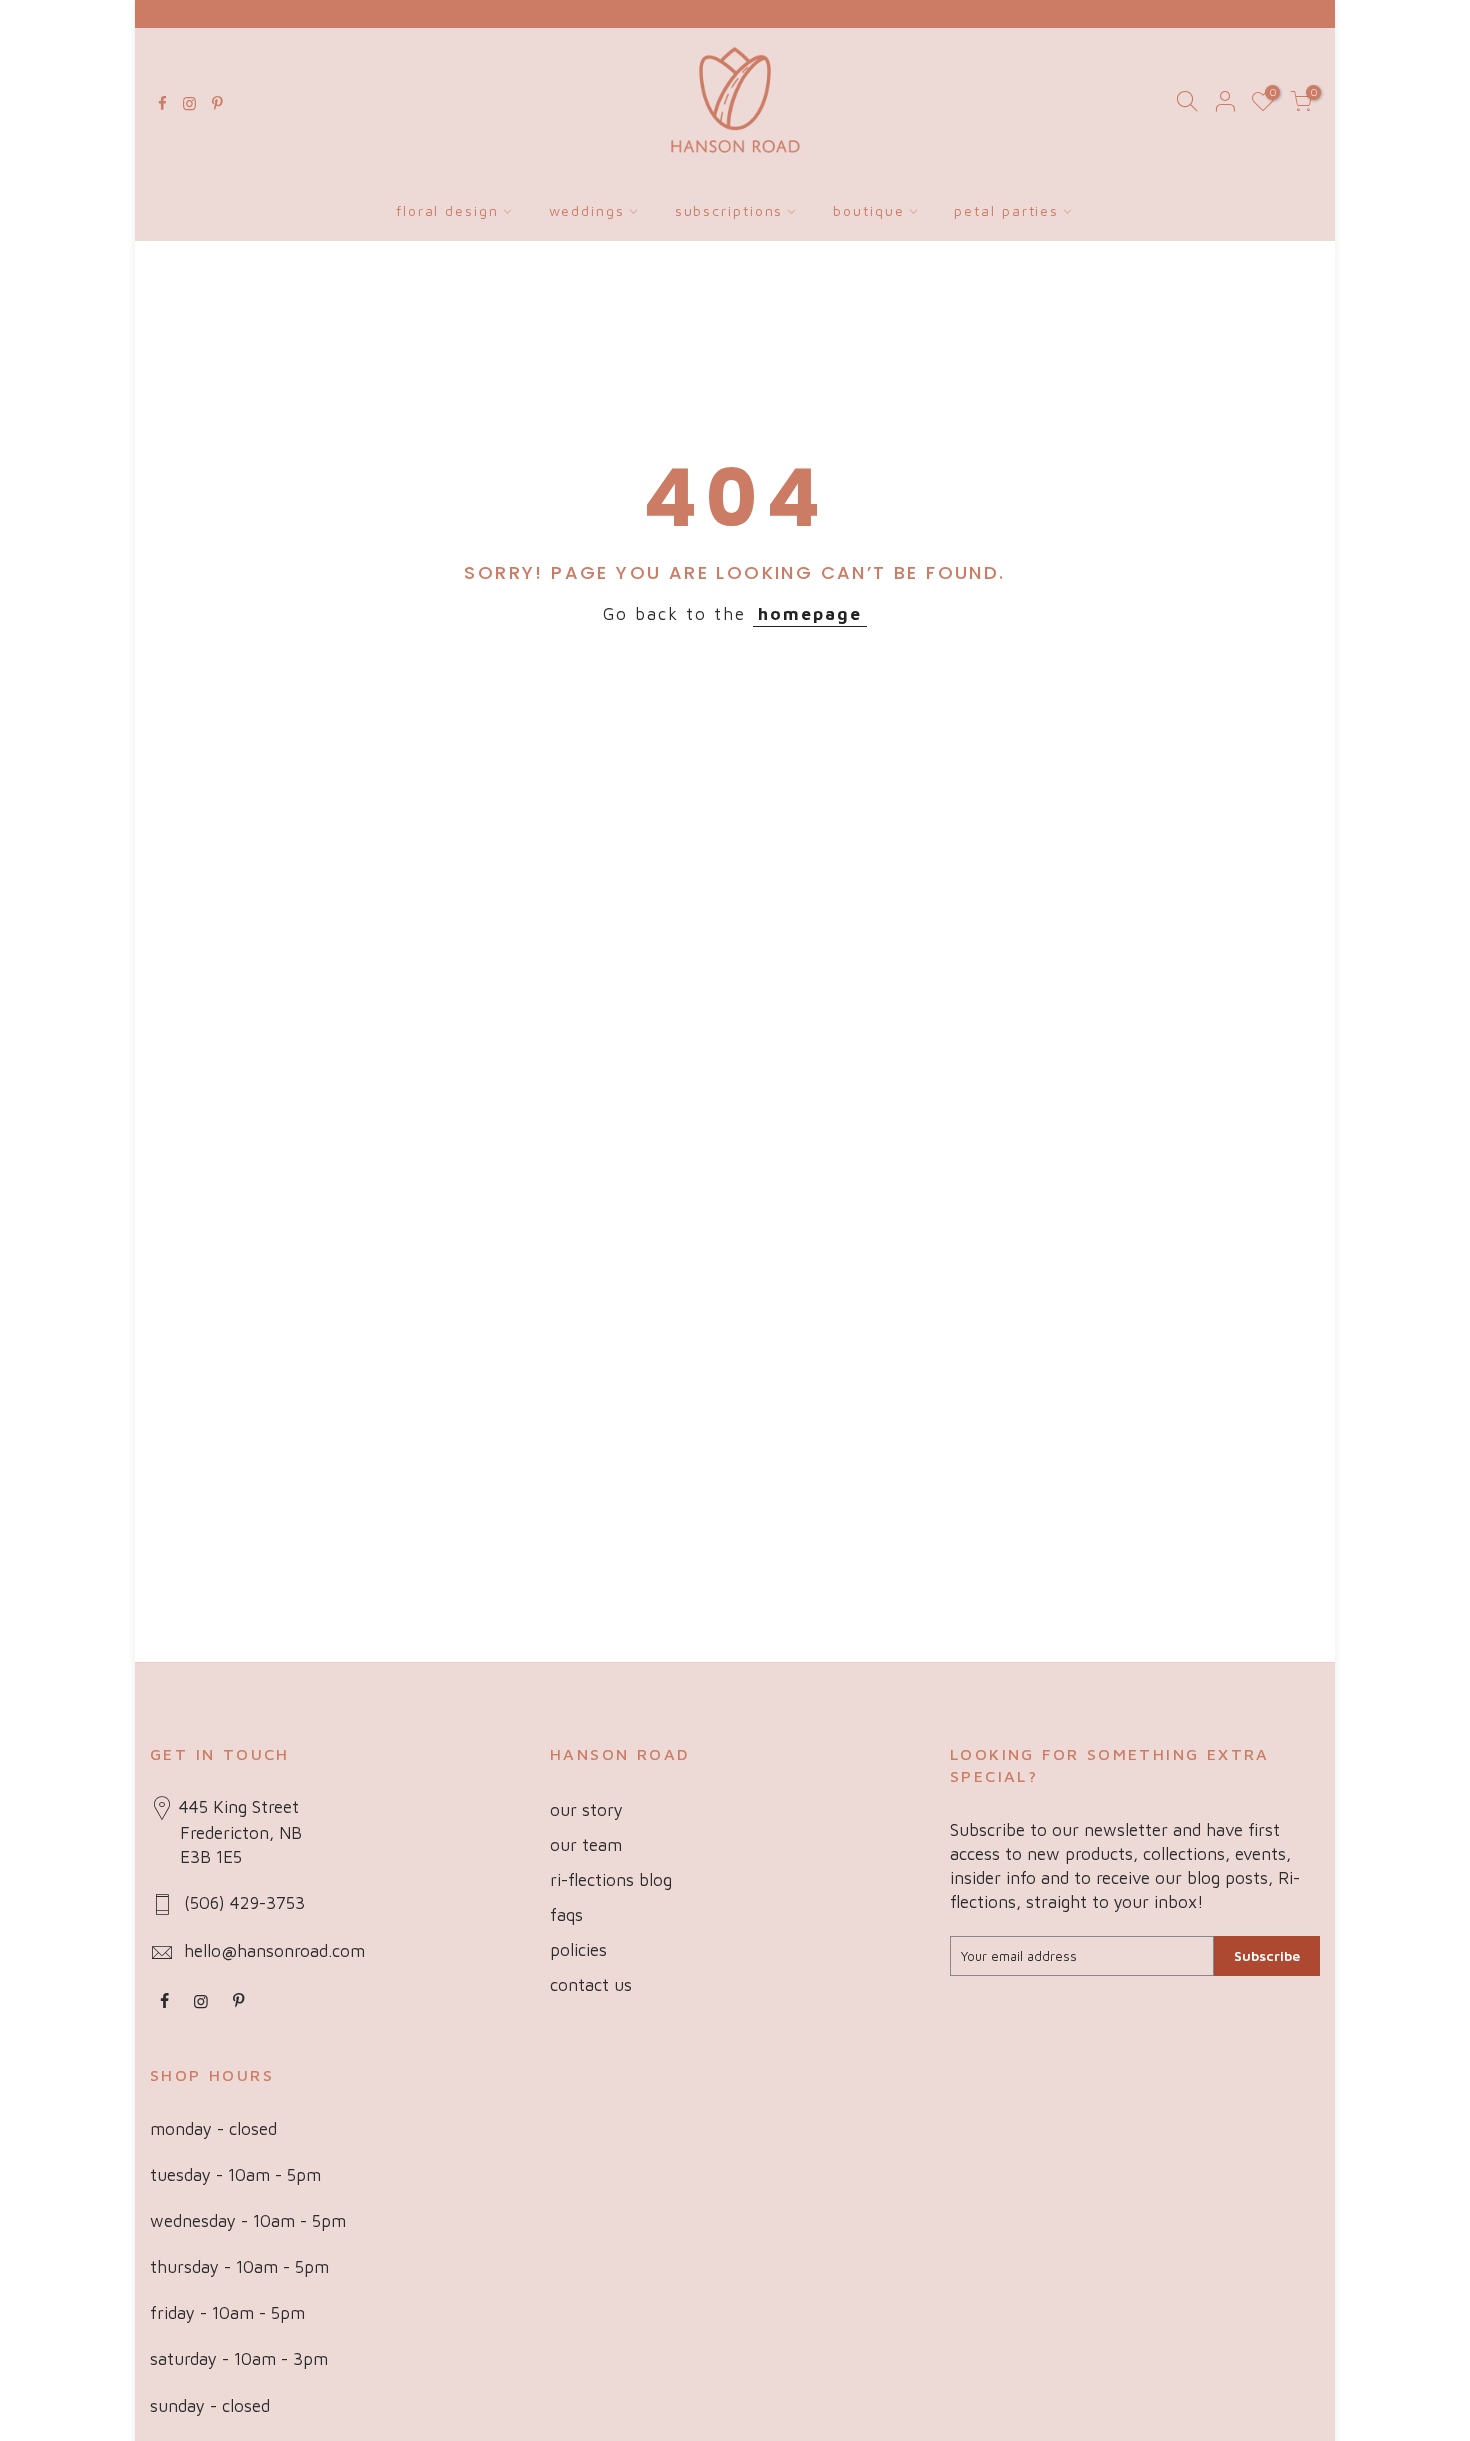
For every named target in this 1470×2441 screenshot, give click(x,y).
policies (578, 1950)
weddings (587, 210)
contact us (591, 1985)
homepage (810, 614)
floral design (447, 210)
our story (586, 1810)
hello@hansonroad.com (274, 1951)
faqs (566, 1915)
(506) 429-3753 (244, 1903)
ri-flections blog (611, 1880)
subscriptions (729, 210)
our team (586, 1845)
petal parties (1006, 210)
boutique (868, 210)
